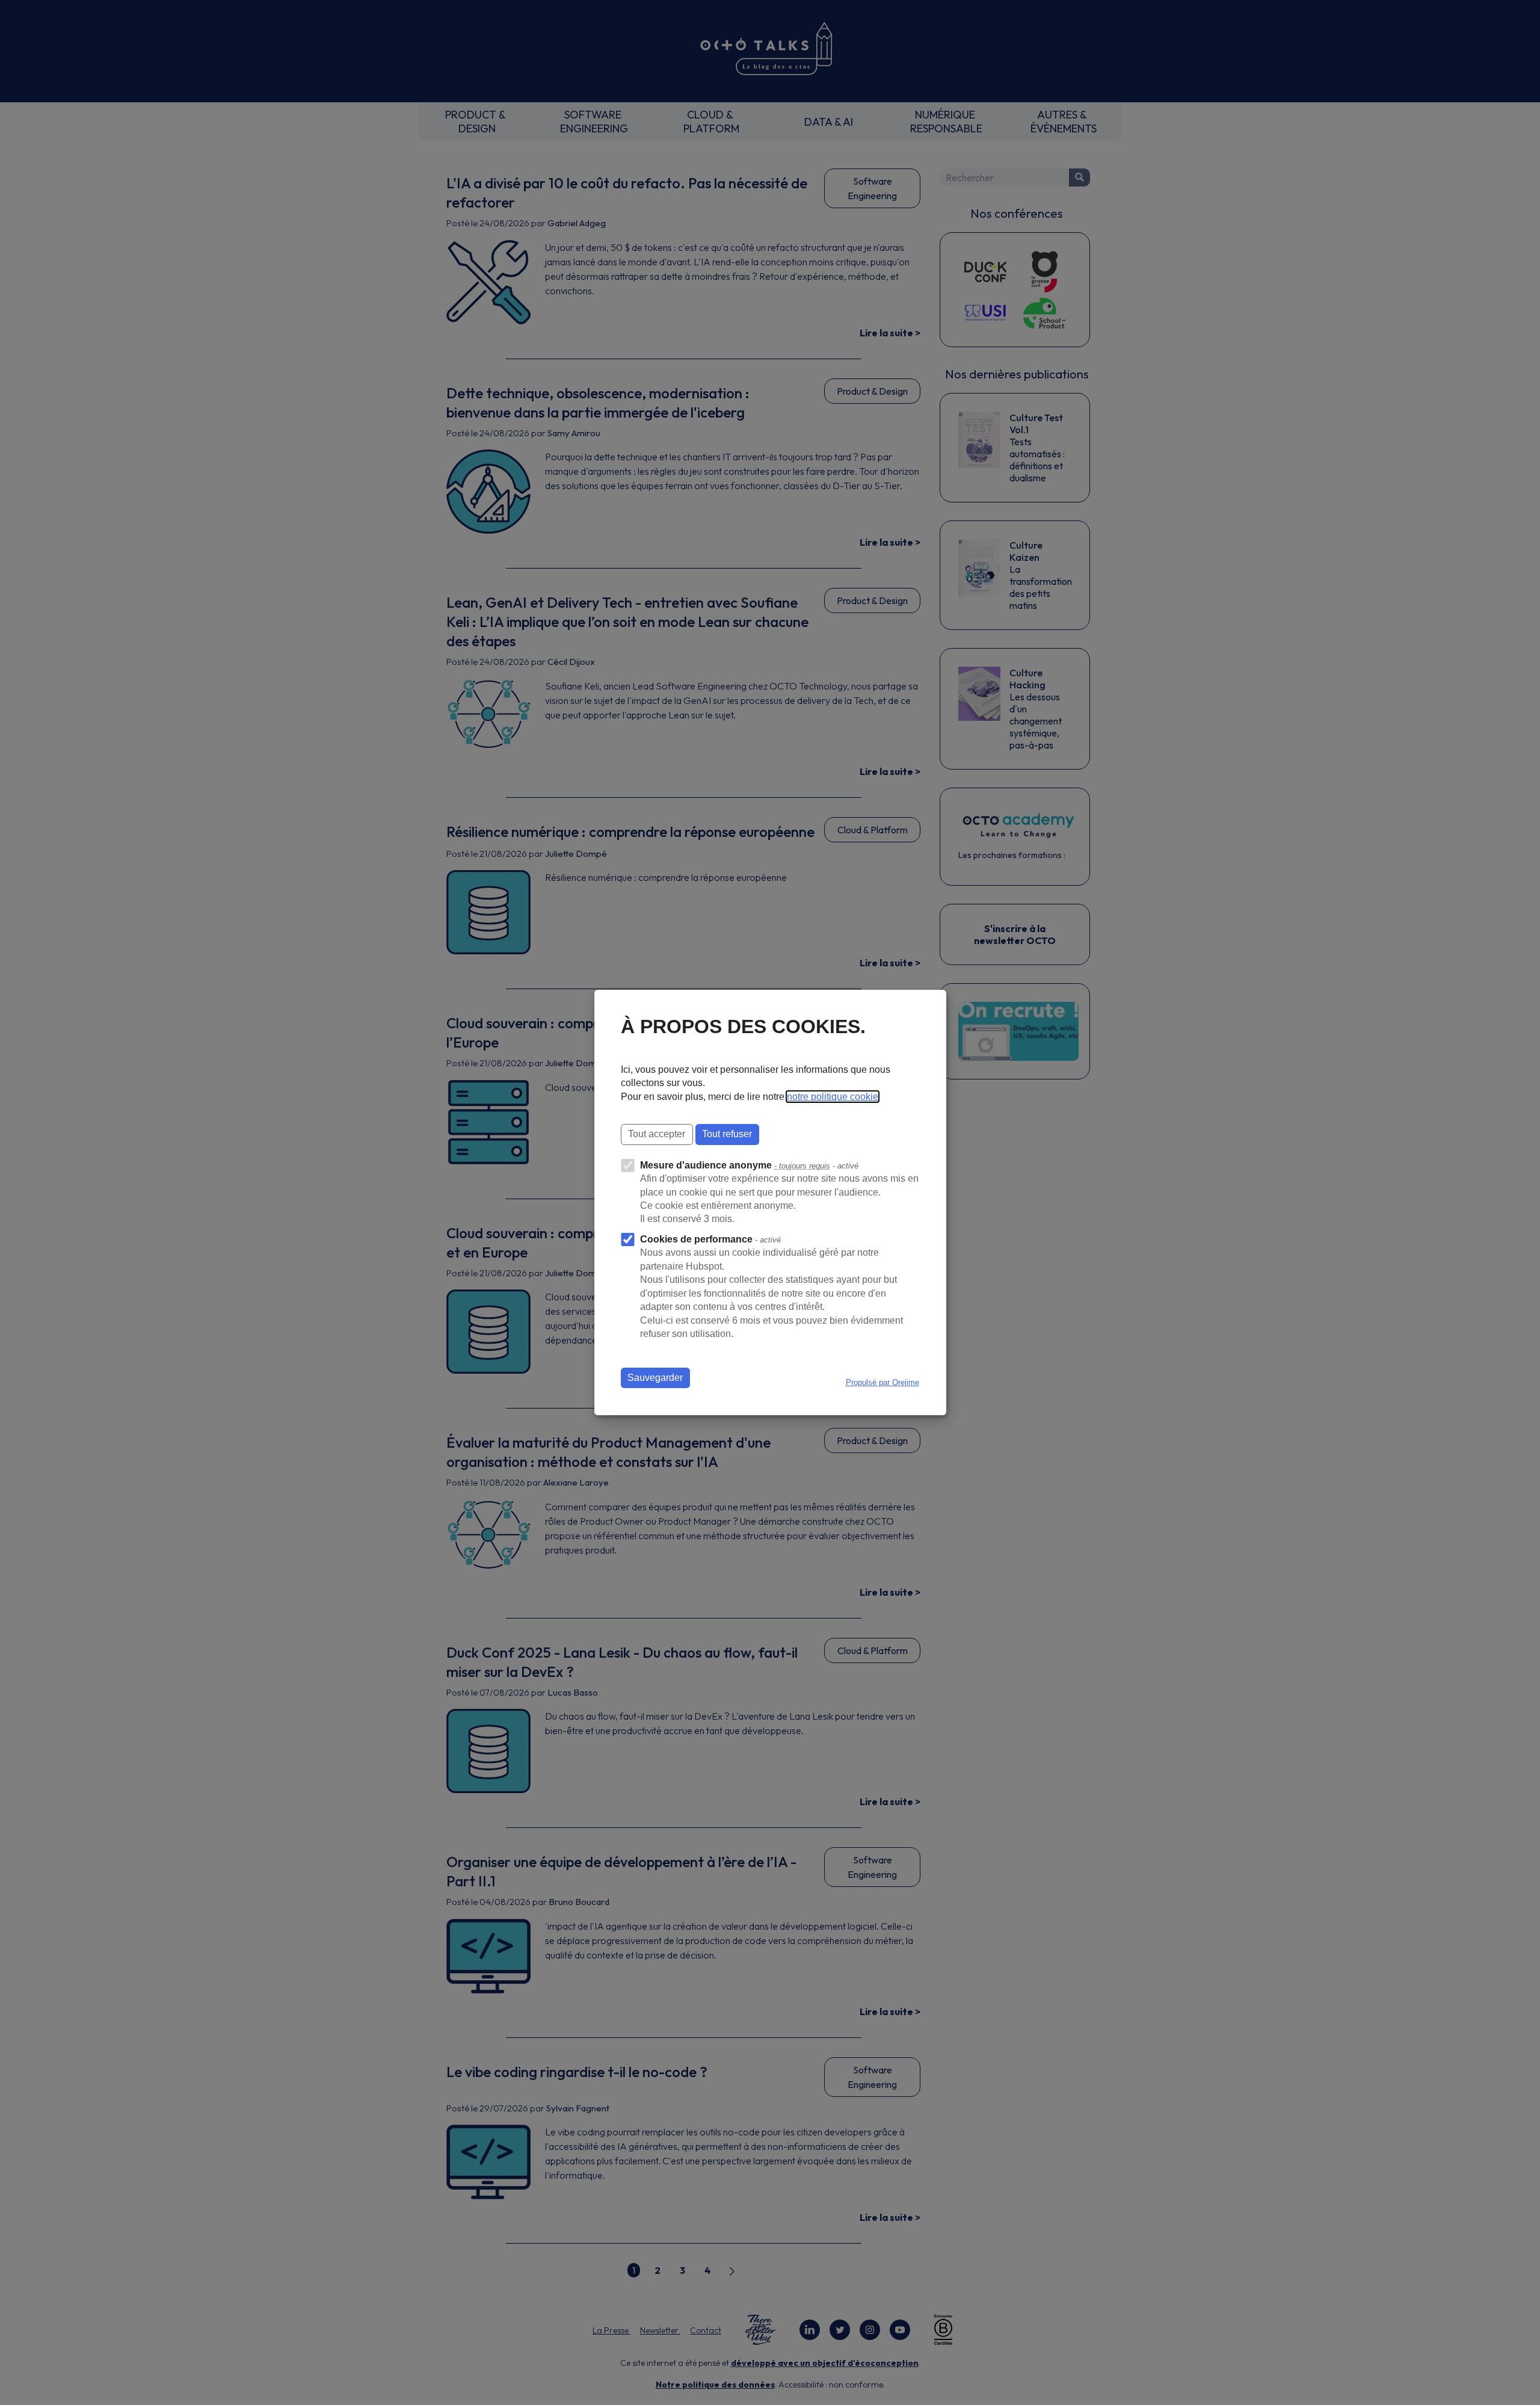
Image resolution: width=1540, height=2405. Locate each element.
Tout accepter (657, 1134)
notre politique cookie (833, 1097)
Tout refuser (727, 1134)
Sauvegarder (655, 1378)
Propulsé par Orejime (882, 1382)
